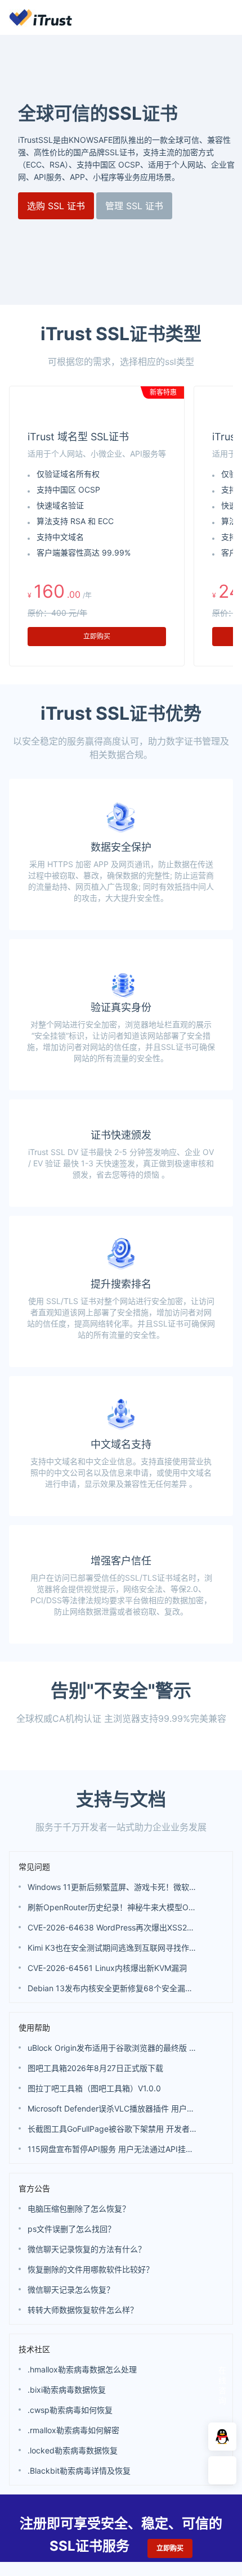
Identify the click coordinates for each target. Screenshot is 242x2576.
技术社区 (34, 2349)
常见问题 (34, 1867)
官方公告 (34, 2188)
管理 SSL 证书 (134, 206)
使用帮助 (34, 2027)
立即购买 (97, 636)
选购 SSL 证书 (56, 206)
